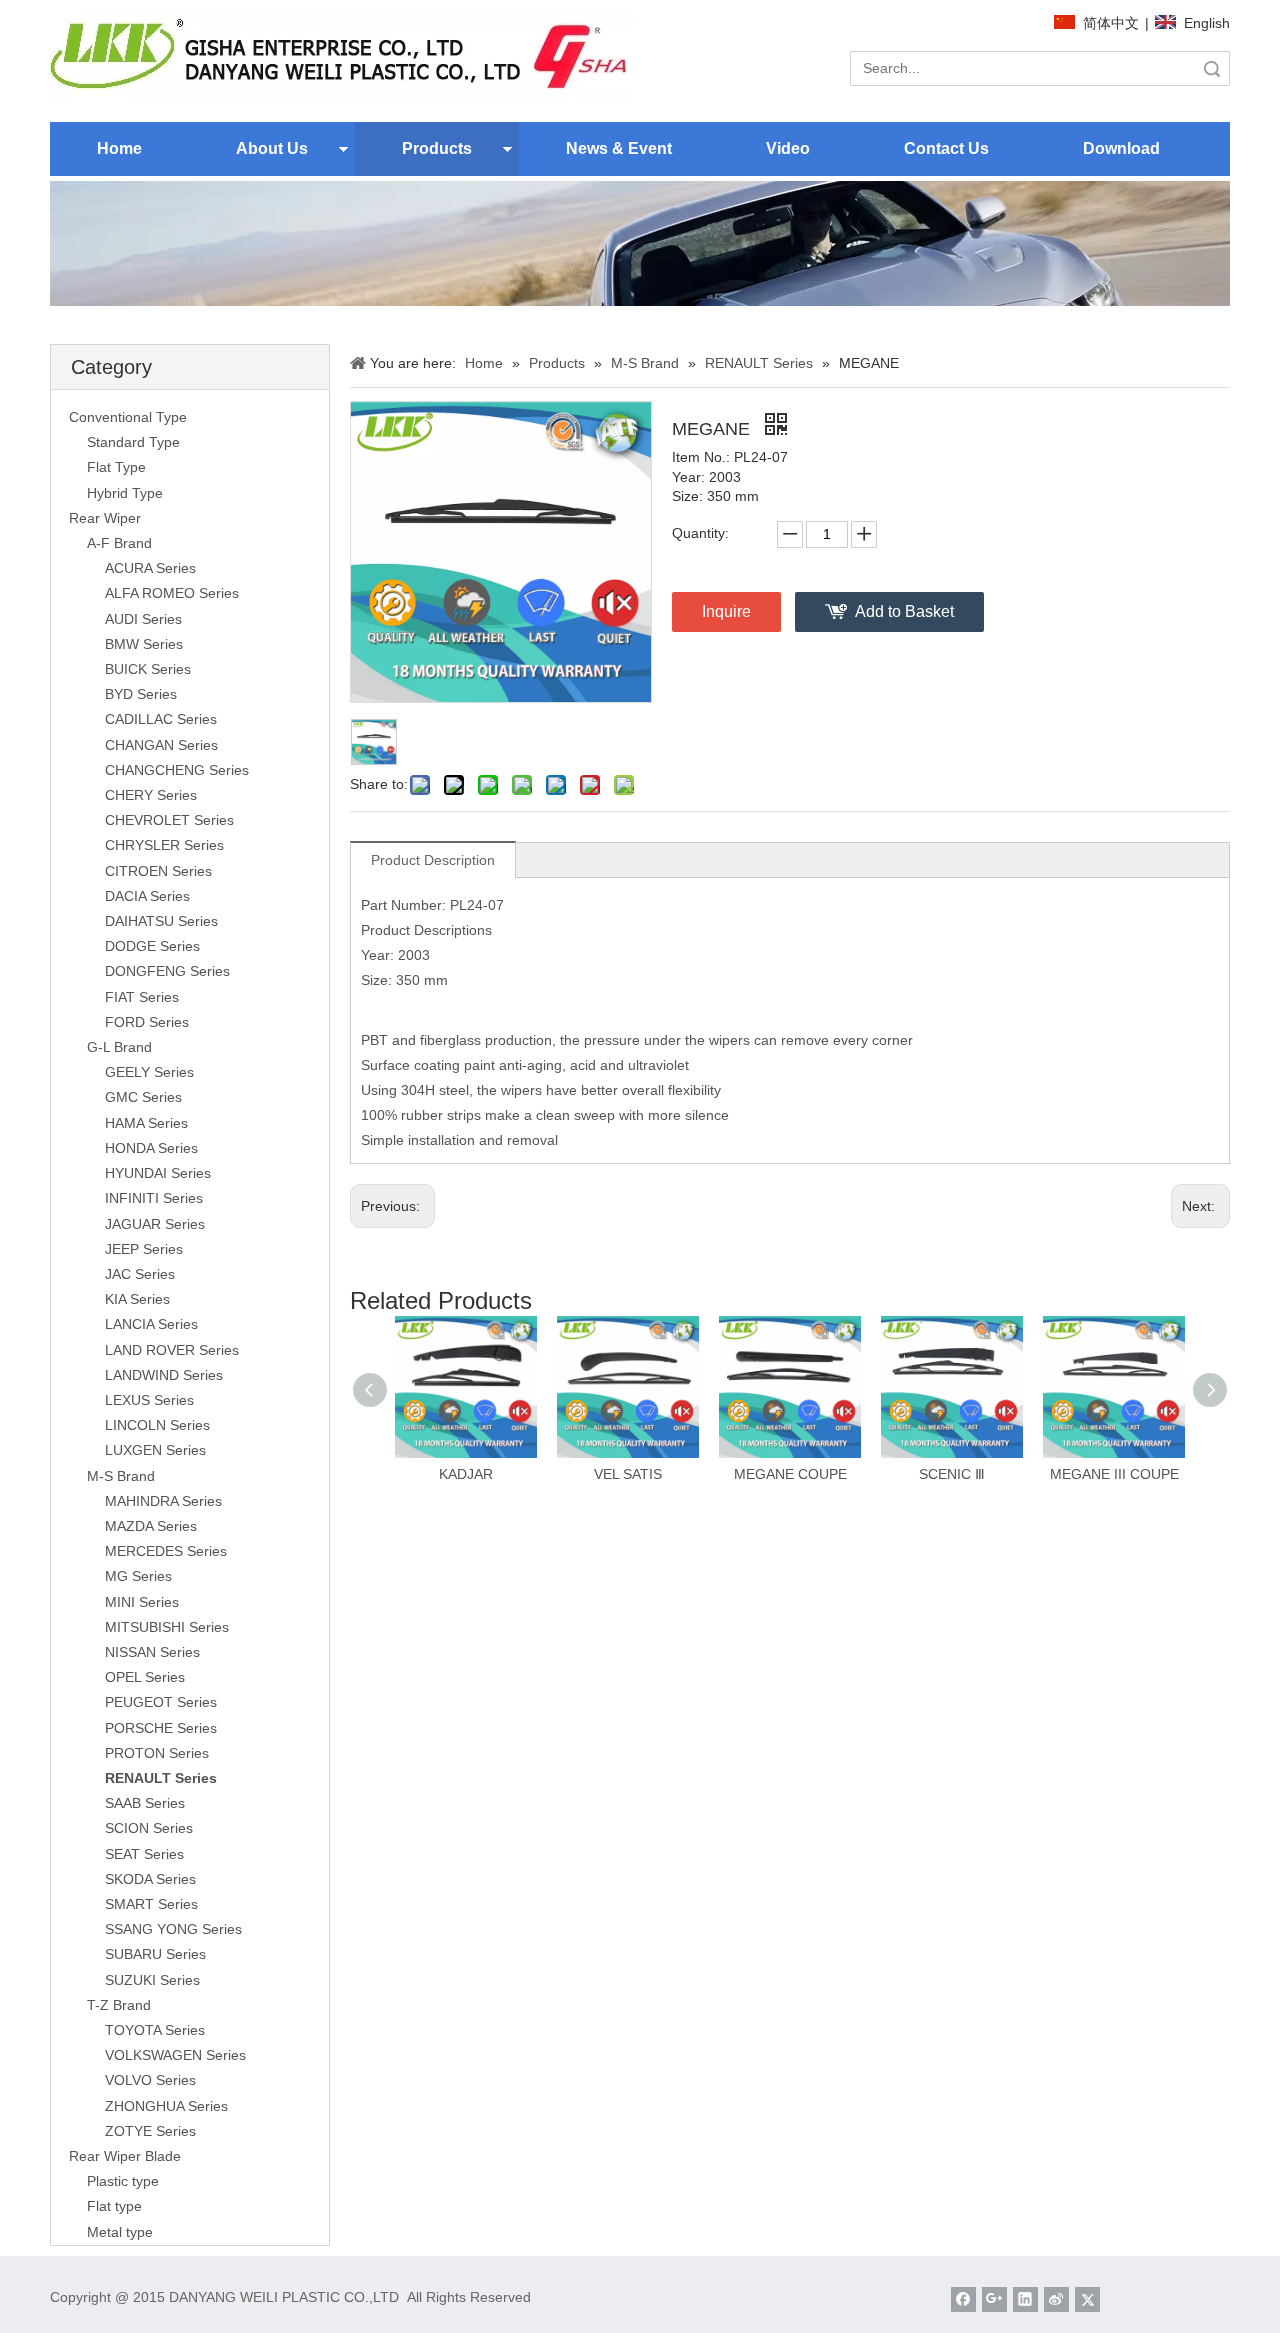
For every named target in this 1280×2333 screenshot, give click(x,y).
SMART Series (151, 1904)
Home (119, 148)
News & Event (619, 148)
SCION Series (149, 1828)
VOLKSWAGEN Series (175, 2055)
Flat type (114, 2206)
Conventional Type (128, 417)
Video (788, 148)
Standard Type (133, 442)
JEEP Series (144, 1249)
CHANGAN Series (161, 745)
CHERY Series (151, 795)
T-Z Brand (119, 2005)
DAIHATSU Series (161, 921)
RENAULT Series (161, 1778)
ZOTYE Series (150, 2131)
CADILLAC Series (161, 719)
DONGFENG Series (167, 971)
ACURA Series (150, 568)
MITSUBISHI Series (167, 1627)
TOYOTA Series (155, 2030)
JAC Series (140, 1274)
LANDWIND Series (164, 1375)
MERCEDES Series (166, 1551)
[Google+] (994, 2299)
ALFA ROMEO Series (172, 593)
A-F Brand (119, 543)
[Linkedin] (1025, 2299)
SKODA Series (150, 1879)
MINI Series (142, 1602)
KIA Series (137, 1299)
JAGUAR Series (155, 1224)
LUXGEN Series (155, 1450)
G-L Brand (119, 1047)
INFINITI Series (154, 1198)
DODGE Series (152, 946)
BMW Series (144, 644)
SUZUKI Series (152, 1980)
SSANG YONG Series (173, 1929)
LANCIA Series (151, 1324)
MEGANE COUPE (790, 1474)
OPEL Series (145, 1677)
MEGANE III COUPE (1114, 1474)
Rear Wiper (105, 518)
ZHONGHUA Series (166, 2106)
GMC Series (143, 1097)
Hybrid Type (125, 493)
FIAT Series (142, 997)
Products (437, 148)
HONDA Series (151, 1148)
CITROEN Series (158, 871)
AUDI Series (143, 619)
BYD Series (141, 694)
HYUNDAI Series (158, 1173)
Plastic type (123, 2181)
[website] (341, 57)
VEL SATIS (628, 1474)
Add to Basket (904, 611)
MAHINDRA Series (163, 1501)
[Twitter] (1087, 2299)
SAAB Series (145, 1803)
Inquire (726, 611)
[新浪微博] (1056, 2299)
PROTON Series (157, 1753)
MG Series (138, 1576)
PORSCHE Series (161, 1728)
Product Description (433, 860)
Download (1121, 148)
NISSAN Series (152, 1652)
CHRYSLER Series (164, 845)
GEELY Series (149, 1072)
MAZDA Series (151, 1526)
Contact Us (946, 148)
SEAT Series (144, 1854)
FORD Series (147, 1022)
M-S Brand (121, 1476)
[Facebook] (963, 2299)
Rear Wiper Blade (125, 2156)
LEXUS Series (149, 1400)
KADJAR (466, 1474)
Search (1212, 68)
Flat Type (116, 467)
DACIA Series (147, 896)
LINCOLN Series (157, 1425)
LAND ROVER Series (172, 1350)
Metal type (120, 2232)
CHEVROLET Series (169, 820)
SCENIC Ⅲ (952, 1474)
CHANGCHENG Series (177, 770)
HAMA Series (146, 1123)
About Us (272, 148)
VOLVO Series (150, 2080)
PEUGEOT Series (161, 1702)
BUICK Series (148, 669)
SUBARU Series (155, 1954)
